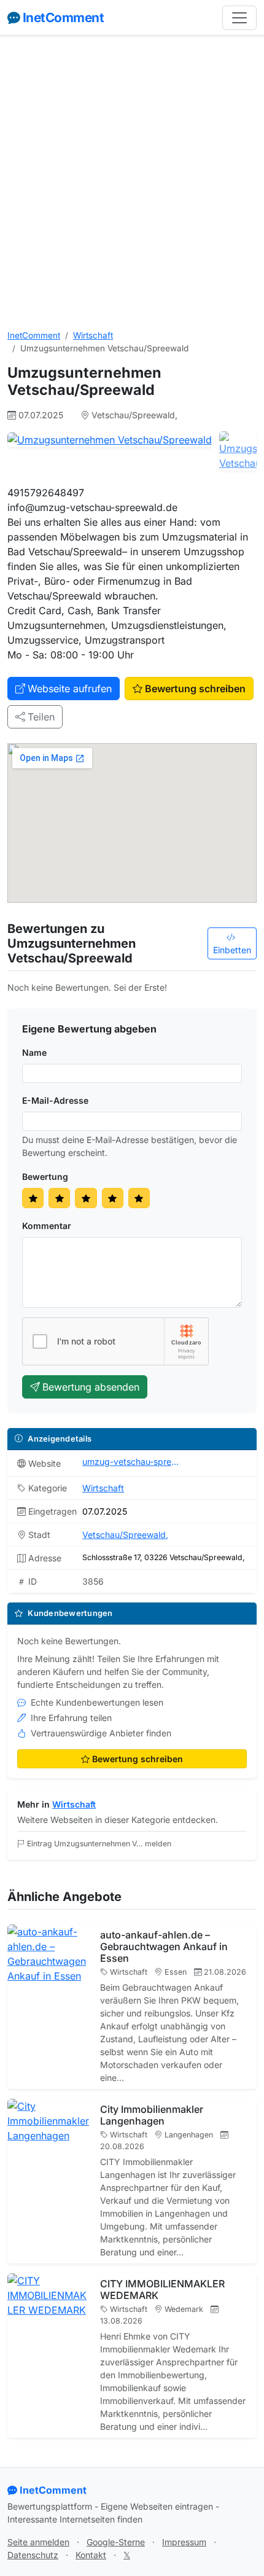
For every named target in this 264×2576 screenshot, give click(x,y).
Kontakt (91, 2555)
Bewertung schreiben (195, 689)
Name (34, 1052)
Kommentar (47, 1226)
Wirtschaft (93, 335)
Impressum (184, 2542)
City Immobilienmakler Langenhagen (152, 2115)
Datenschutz (33, 2555)
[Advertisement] (132, 182)
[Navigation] (239, 18)
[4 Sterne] (113, 1198)
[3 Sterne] (86, 1198)
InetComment (63, 18)
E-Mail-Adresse (55, 1100)
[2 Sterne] (59, 1198)
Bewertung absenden (91, 1387)
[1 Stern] (33, 1198)
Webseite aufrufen (70, 689)
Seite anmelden (38, 2542)
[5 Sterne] (139, 1198)
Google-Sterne (116, 2542)
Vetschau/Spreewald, (125, 1535)
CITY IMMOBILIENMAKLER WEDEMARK (162, 2289)
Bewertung (45, 1177)
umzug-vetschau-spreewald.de (131, 1462)
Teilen (41, 717)
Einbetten (232, 950)
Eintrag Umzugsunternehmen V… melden (99, 1844)
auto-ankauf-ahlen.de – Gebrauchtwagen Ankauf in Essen (164, 1946)
